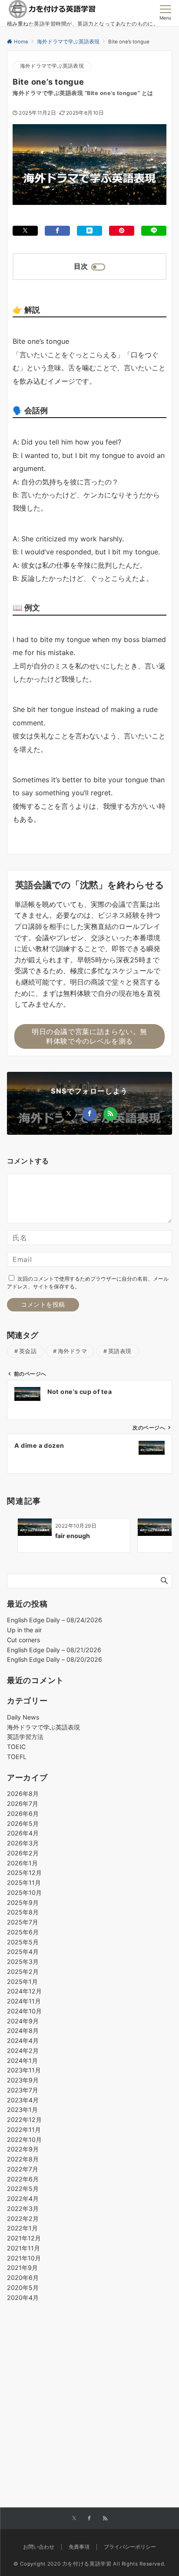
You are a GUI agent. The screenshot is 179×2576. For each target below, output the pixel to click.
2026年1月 (22, 1863)
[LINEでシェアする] (154, 231)
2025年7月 (23, 1922)
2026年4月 (23, 1833)
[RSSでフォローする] (110, 1114)
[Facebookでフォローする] (89, 1114)
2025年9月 (23, 1902)
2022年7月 (23, 2169)
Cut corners (23, 1640)
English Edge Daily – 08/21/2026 (54, 1650)
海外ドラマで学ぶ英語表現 (52, 66)
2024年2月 (23, 2051)
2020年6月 (23, 2278)
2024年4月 (23, 2041)
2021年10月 (24, 2258)
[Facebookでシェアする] (57, 231)
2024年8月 (23, 2031)
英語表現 (120, 1351)
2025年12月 (24, 1873)
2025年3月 (23, 1962)
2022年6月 (23, 2179)
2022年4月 (23, 2199)
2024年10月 (24, 2011)
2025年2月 (23, 1972)
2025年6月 (23, 1932)
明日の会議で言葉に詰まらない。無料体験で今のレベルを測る (89, 1036)
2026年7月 (23, 1804)
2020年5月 (23, 2288)
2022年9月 (23, 2149)
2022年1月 (22, 2228)
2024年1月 (22, 2060)
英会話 (28, 1351)
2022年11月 (24, 2130)
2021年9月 (22, 2268)
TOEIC (16, 1747)
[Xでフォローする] (69, 1114)
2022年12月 (24, 2120)
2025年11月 (24, 1883)
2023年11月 (24, 2070)
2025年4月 (23, 1952)
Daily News (23, 1717)
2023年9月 (23, 2080)
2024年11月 (24, 2001)
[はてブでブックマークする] (89, 231)
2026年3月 (23, 1843)
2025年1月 (22, 1981)
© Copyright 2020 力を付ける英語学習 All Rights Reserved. (89, 2564)
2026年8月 (23, 1794)
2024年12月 (24, 1991)
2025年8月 (23, 1912)
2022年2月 (23, 2219)
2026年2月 (23, 1853)
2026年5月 (23, 1823)
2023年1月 (22, 2110)
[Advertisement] (89, 2384)
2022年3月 (23, 2209)
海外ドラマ (73, 1351)
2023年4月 (23, 2100)
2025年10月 (24, 1892)
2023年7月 (23, 2090)
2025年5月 (23, 1942)
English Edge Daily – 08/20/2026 (55, 1659)
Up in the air (24, 1630)
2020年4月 (23, 2298)
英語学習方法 (25, 1737)
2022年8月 (23, 2159)
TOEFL (17, 1757)
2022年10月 (24, 2140)
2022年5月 (23, 2189)
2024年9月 (23, 2021)
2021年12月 (24, 2238)
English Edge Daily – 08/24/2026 (55, 1620)
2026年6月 (23, 1813)
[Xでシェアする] (25, 231)
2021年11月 (23, 2248)
